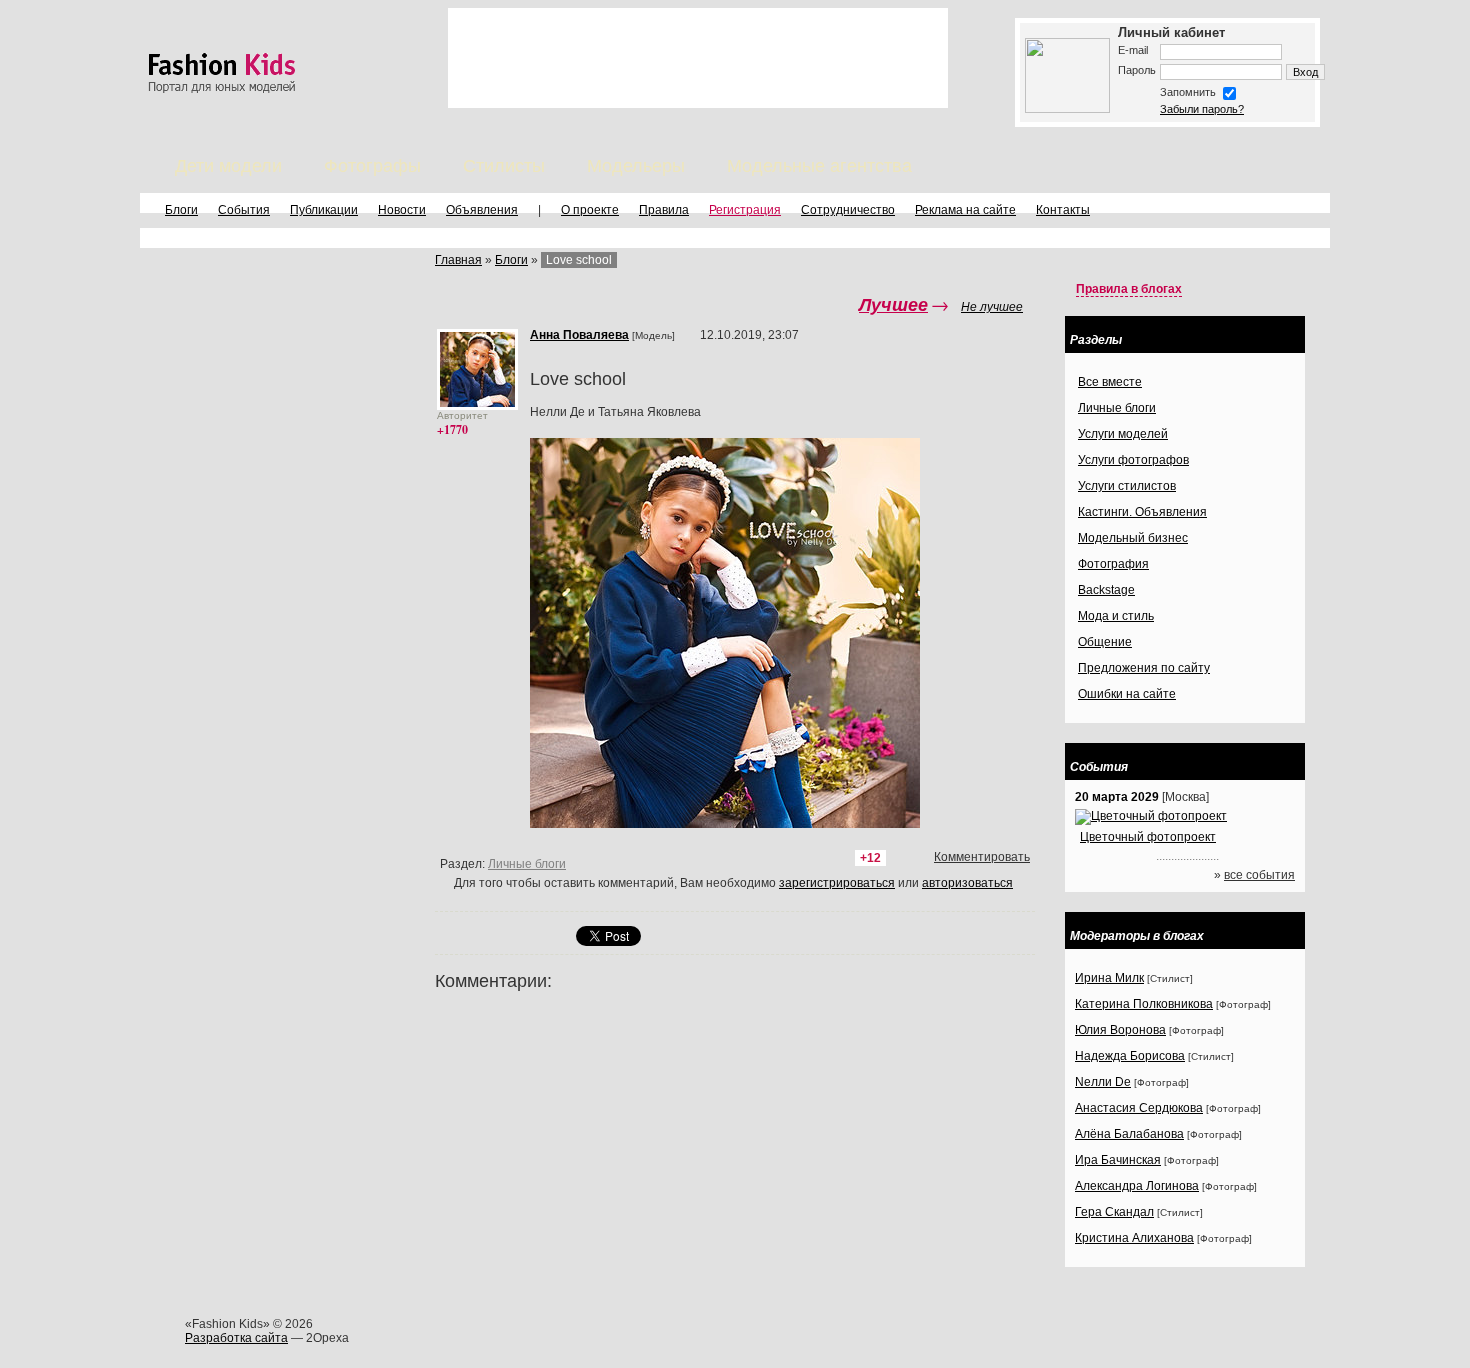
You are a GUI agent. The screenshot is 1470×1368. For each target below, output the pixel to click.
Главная (458, 260)
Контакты (1063, 210)
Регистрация (745, 210)
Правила (664, 210)
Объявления (482, 210)
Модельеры (636, 166)
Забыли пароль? (1202, 109)
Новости (402, 210)
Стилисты (504, 166)
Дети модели (228, 166)
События (244, 210)
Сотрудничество (848, 210)
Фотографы (372, 166)
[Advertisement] (698, 58)
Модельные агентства (819, 166)
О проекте (590, 210)
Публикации (324, 210)
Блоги (181, 210)
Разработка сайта (236, 1338)
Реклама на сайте (965, 210)
